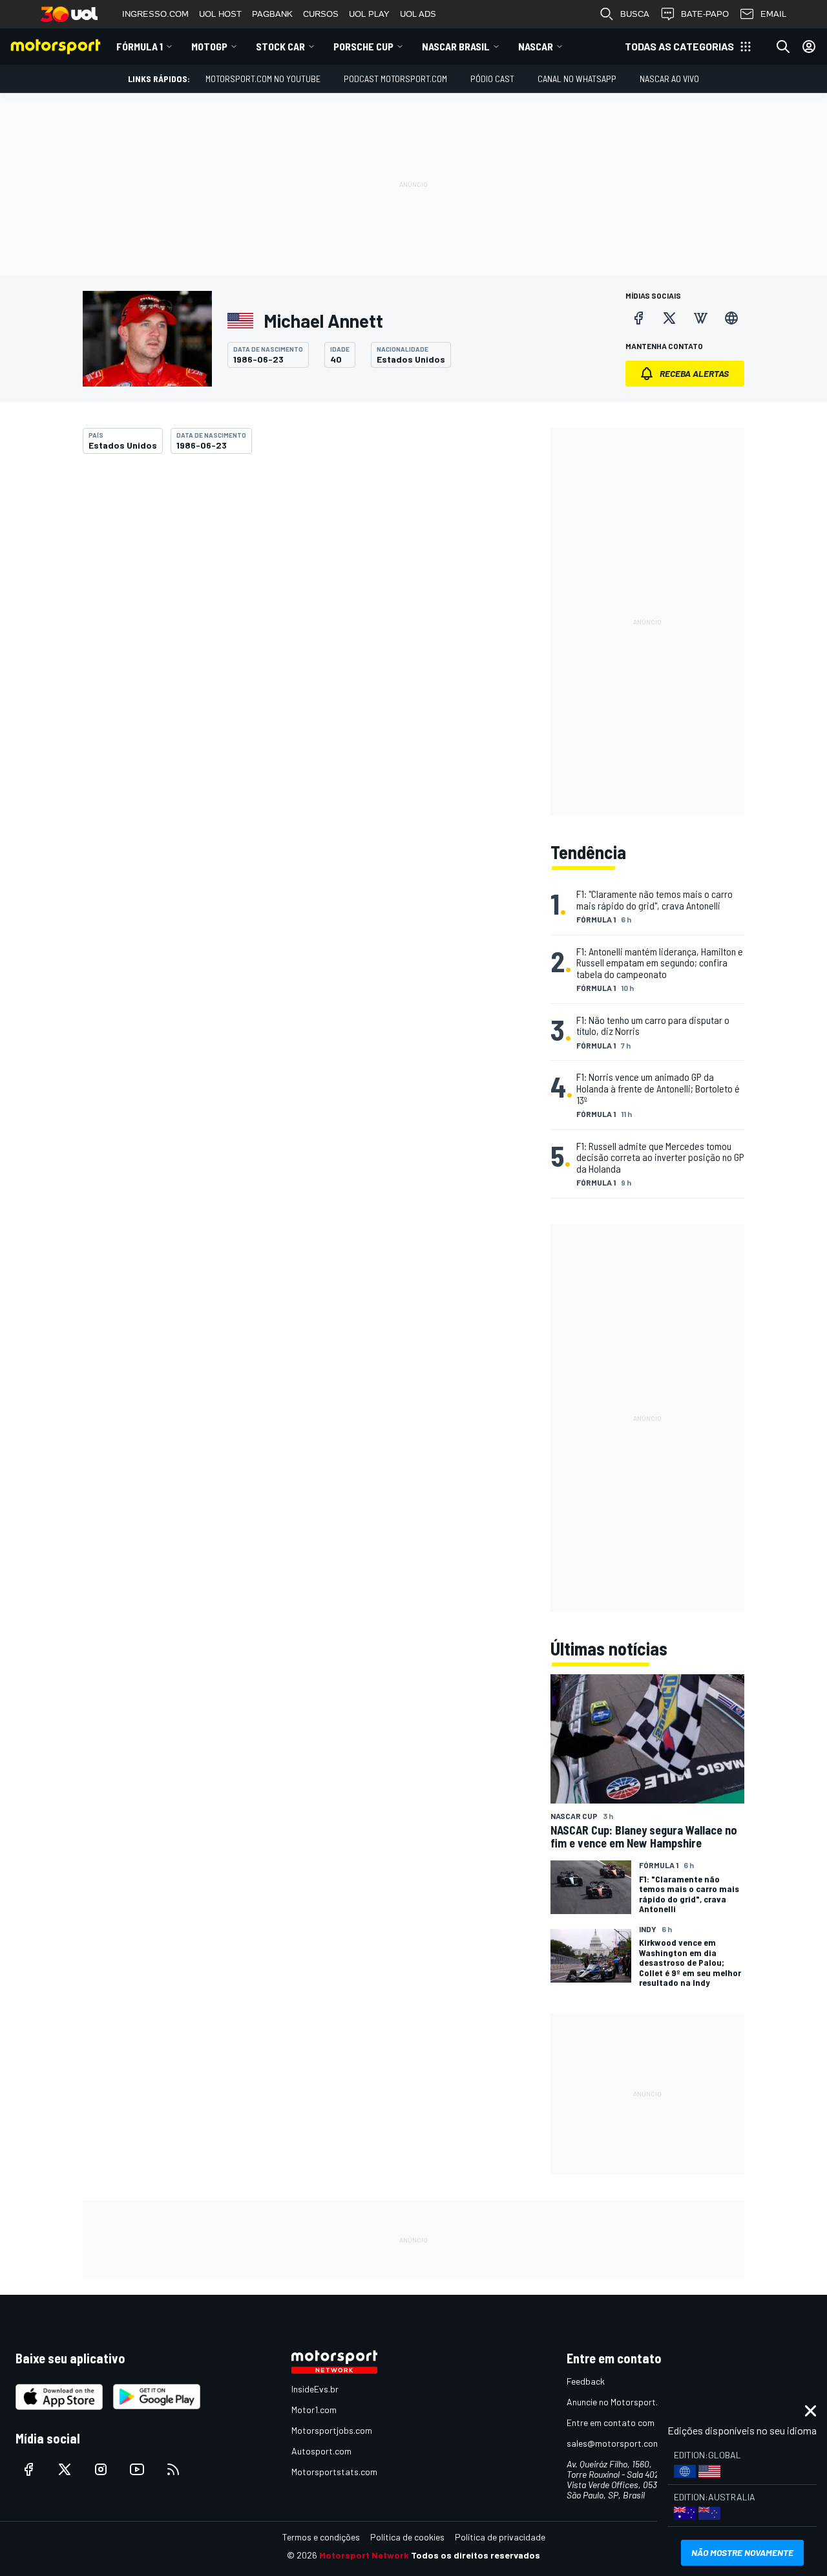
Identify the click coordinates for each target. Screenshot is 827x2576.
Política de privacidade (500, 2537)
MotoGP (209, 46)
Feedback (586, 2381)
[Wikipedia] (700, 318)
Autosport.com (321, 2451)
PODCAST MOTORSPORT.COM (395, 79)
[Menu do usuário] (809, 47)
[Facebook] (638, 318)
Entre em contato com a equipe (628, 2422)
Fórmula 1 (140, 46)
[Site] (731, 318)
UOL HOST (220, 14)
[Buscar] (783, 47)
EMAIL (773, 14)
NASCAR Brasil (456, 46)
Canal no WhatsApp (577, 79)
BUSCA (635, 14)
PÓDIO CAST (492, 79)
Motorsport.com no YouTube (263, 79)
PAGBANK (272, 14)
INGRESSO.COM (155, 14)
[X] (669, 318)
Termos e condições (321, 2537)
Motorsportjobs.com (332, 2430)
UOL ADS (418, 14)
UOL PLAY (369, 14)
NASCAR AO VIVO (669, 79)
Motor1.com (314, 2410)
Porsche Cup (363, 46)
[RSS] (173, 2469)
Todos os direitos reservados (476, 2555)
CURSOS (321, 14)
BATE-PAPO (705, 14)
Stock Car (280, 46)
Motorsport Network (364, 2555)
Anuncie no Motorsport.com (621, 2402)
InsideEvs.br (315, 2389)
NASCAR (536, 46)
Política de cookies (407, 2537)
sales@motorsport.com (613, 2443)
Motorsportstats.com (334, 2472)
